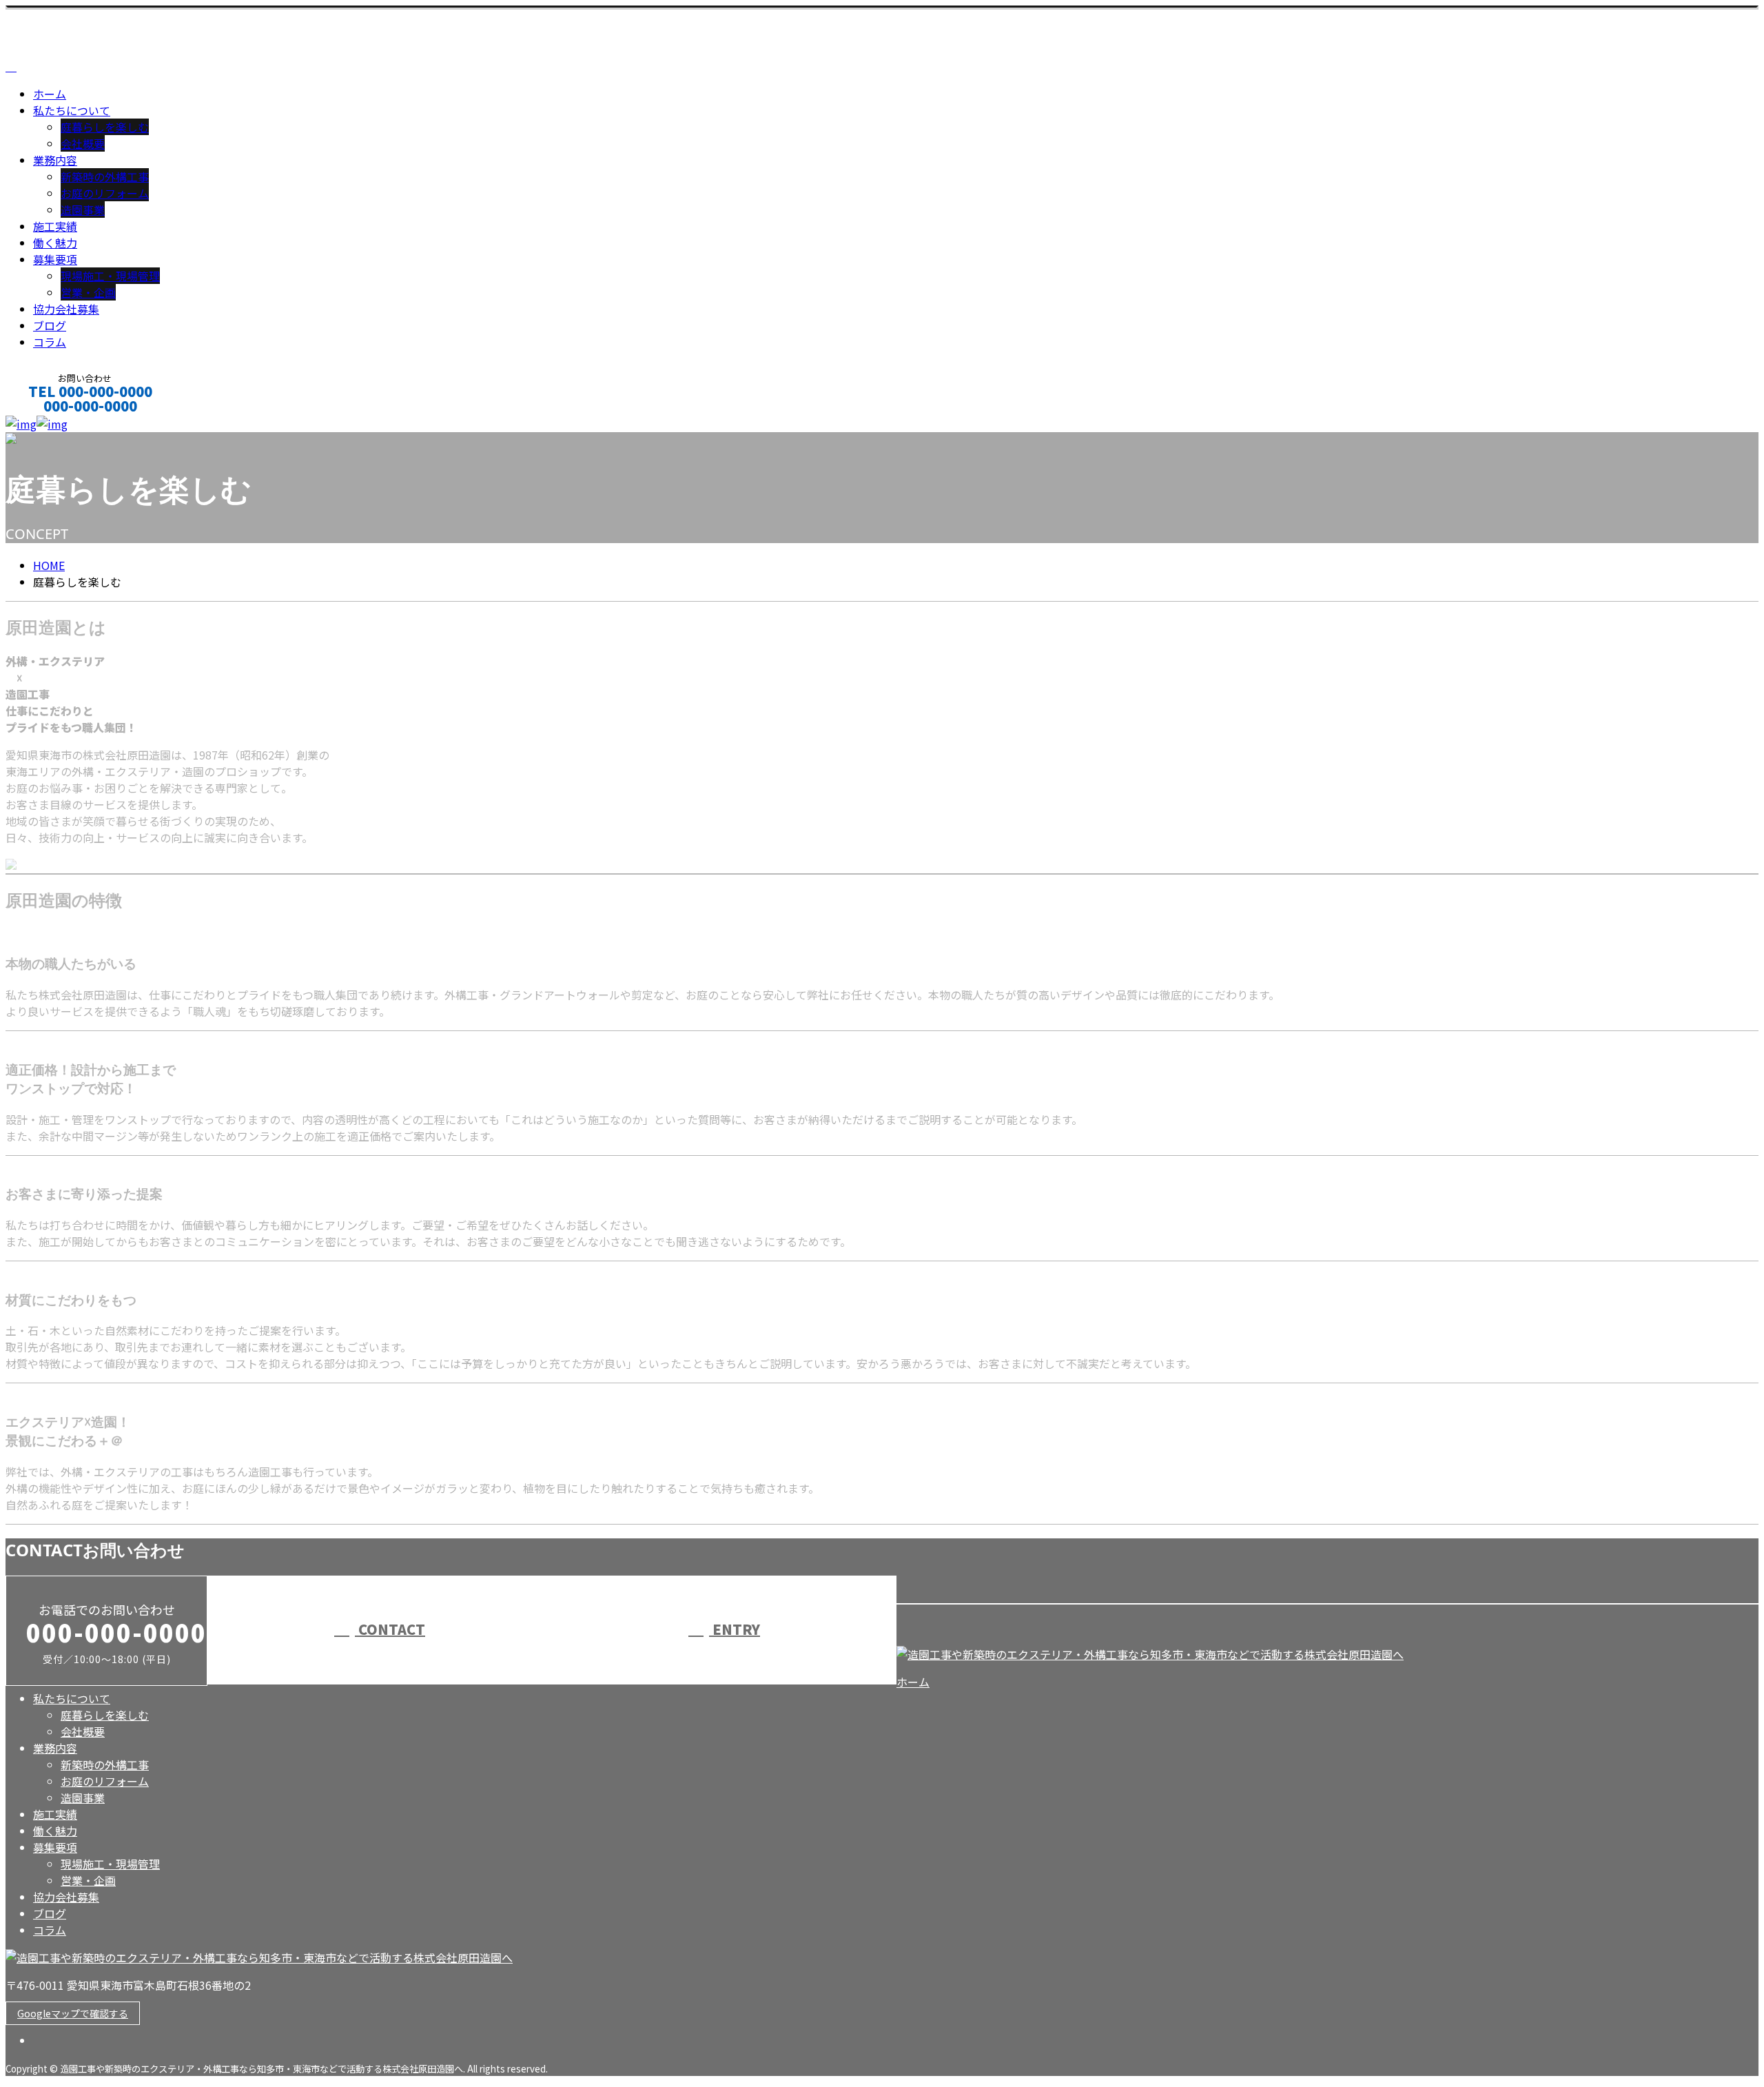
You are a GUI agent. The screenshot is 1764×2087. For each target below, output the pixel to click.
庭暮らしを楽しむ (105, 127)
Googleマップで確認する (73, 2013)
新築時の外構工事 (105, 176)
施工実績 (55, 226)
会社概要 (83, 143)
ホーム (50, 94)
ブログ (50, 325)
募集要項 (55, 259)
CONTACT (54, 424)
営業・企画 (88, 292)
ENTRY (735, 1629)
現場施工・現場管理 (110, 276)
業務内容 (55, 160)
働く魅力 (55, 243)
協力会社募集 (66, 309)
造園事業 (83, 210)
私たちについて (72, 110)
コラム (50, 342)
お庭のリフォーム (105, 193)
